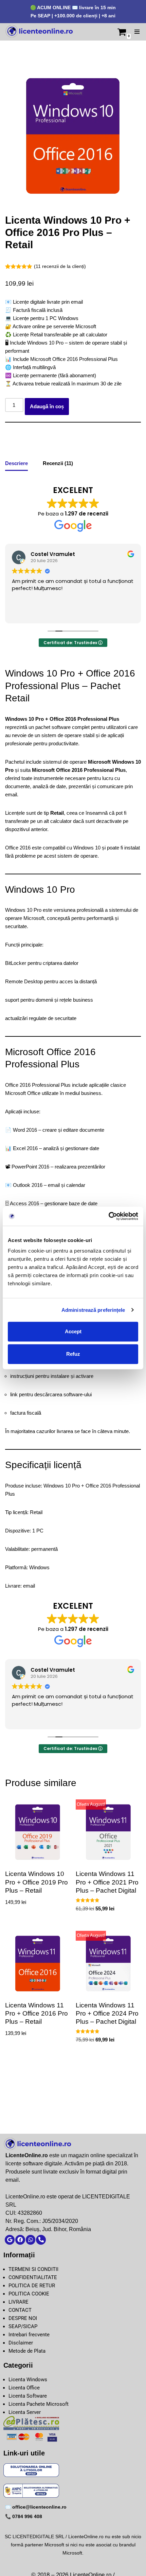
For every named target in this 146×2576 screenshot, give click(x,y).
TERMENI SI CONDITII (33, 2269)
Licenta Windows (28, 2380)
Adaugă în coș (47, 406)
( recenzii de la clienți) (60, 266)
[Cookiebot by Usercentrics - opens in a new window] (108, 1216)
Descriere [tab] (16, 463)
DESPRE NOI (23, 2318)
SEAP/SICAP (23, 2326)
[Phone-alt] (41, 2240)
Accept (73, 1331)
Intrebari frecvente (29, 2335)
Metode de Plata (27, 2351)
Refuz (73, 1354)
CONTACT (20, 2310)
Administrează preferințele (93, 1310)
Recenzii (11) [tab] (58, 463)
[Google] (10, 2240)
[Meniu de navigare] (137, 32)
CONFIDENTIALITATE (33, 2277)
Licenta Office (24, 2388)
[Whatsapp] (31, 2240)
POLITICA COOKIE (29, 2294)
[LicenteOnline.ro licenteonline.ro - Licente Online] (39, 32)
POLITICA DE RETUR (32, 2286)
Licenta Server (25, 2412)
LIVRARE (19, 2302)
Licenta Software (28, 2396)
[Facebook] (20, 2240)
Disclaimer (21, 2343)
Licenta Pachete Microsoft (39, 2404)
